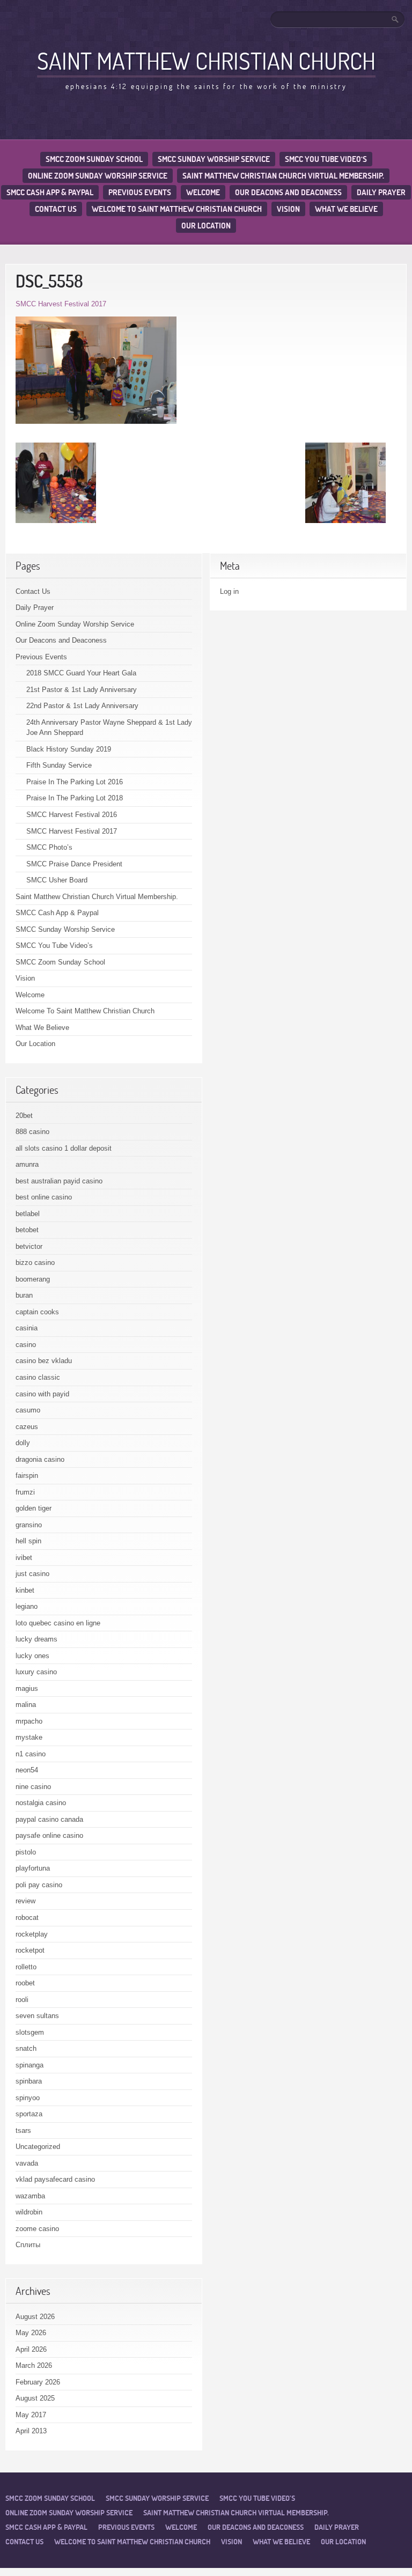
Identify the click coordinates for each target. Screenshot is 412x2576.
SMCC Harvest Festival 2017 (61, 304)
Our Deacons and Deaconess (288, 192)
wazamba (30, 2196)
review (25, 1901)
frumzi (25, 1492)
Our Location (206, 226)
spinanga (30, 2065)
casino (26, 1345)
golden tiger (34, 1508)
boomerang (33, 1279)
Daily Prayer (381, 192)
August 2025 (35, 2398)
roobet (25, 1983)
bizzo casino (35, 1263)
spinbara (29, 2081)
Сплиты (28, 2245)
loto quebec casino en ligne (58, 1623)
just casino (32, 1574)
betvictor (29, 1246)
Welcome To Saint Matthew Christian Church (177, 209)
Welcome (203, 192)
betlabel (28, 1214)
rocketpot (30, 1950)
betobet (27, 1230)
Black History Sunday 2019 (69, 749)
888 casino (32, 1132)
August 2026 (35, 2317)
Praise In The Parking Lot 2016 (75, 782)
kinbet (25, 1590)
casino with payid (42, 1394)
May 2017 (31, 2415)
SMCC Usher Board (57, 880)
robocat (27, 1918)
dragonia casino (40, 1459)
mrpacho (29, 1721)
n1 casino (31, 1754)
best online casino (44, 1197)
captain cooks (37, 1312)
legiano (27, 1606)
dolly (23, 1443)
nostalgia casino (41, 1803)
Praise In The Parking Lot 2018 (75, 798)
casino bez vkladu (44, 1361)
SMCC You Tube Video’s (326, 159)
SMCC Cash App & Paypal (50, 192)
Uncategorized (38, 2147)
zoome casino (37, 2229)
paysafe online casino (49, 1835)
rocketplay (32, 1934)
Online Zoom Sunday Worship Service (98, 176)
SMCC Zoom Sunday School (94, 159)
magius (27, 1688)
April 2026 (31, 2349)
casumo (28, 1410)
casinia (27, 1328)
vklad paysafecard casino (55, 2179)
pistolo (26, 1852)
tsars (23, 2130)
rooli (22, 2000)
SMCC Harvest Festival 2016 (72, 815)
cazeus (27, 1427)
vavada (27, 2163)
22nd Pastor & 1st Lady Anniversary (82, 706)
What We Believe (346, 209)
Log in (229, 591)
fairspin (27, 1475)
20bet (24, 1116)
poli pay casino (39, 1885)
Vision (288, 209)
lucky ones (32, 1656)
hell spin (28, 1541)
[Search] (396, 19)
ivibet (24, 1558)
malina (26, 1705)
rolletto (26, 1967)
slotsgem (30, 2032)
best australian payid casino (59, 1181)
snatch (26, 2048)
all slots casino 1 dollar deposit (64, 1148)
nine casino (33, 1787)
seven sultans (37, 2016)
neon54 (27, 1770)
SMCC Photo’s (49, 847)
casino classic (38, 1377)
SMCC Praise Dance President (74, 864)
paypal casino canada (49, 1819)
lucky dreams (36, 1639)
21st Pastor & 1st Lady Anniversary (82, 690)
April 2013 (31, 2431)
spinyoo (28, 2098)
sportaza (29, 2114)
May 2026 (31, 2333)
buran (24, 1295)
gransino (29, 1525)
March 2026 (34, 2365)
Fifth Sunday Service (59, 765)
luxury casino (36, 1672)
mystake (29, 1737)
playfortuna (33, 1868)
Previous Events (140, 192)
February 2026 (38, 2382)
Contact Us (56, 209)
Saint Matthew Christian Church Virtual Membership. (283, 176)
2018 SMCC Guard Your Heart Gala (81, 673)
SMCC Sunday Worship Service (214, 159)
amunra (27, 1164)
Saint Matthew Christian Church (206, 61)
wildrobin (29, 2212)
